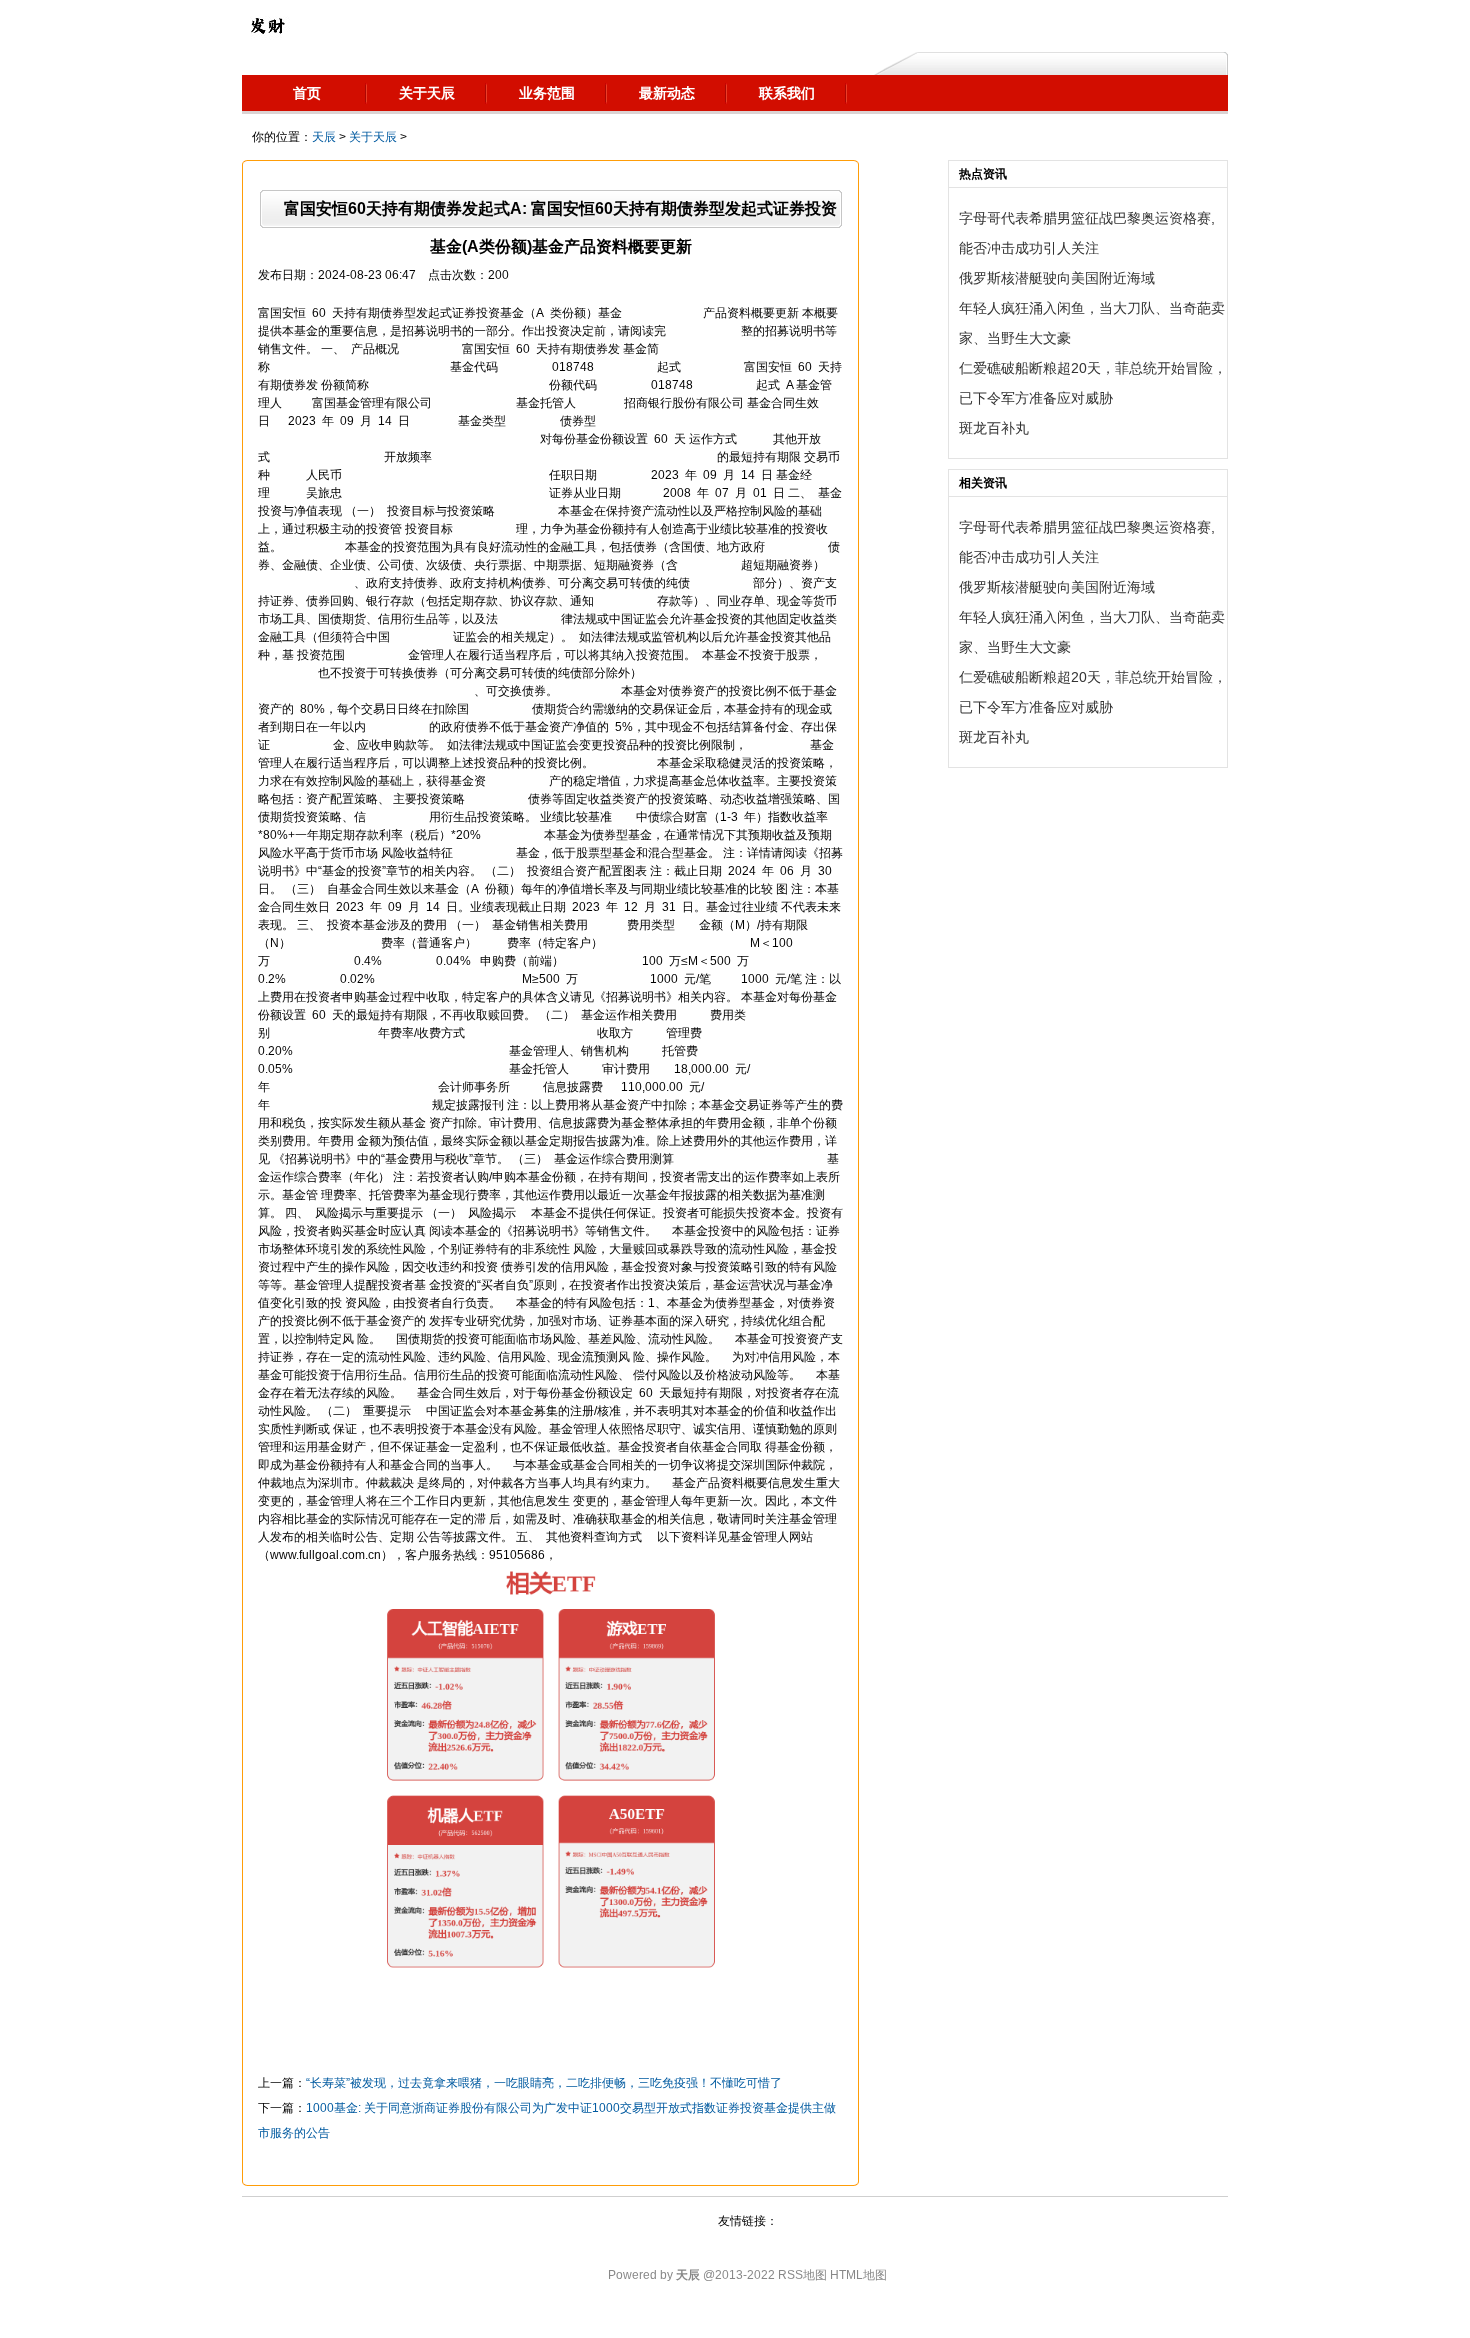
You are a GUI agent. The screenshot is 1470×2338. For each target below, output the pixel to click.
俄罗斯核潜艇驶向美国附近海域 (1057, 278)
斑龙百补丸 (994, 428)
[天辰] (267, 25)
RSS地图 (802, 2275)
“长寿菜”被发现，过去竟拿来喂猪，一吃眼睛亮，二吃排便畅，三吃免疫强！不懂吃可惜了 (544, 2083)
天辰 (324, 137)
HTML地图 (858, 2275)
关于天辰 (373, 137)
